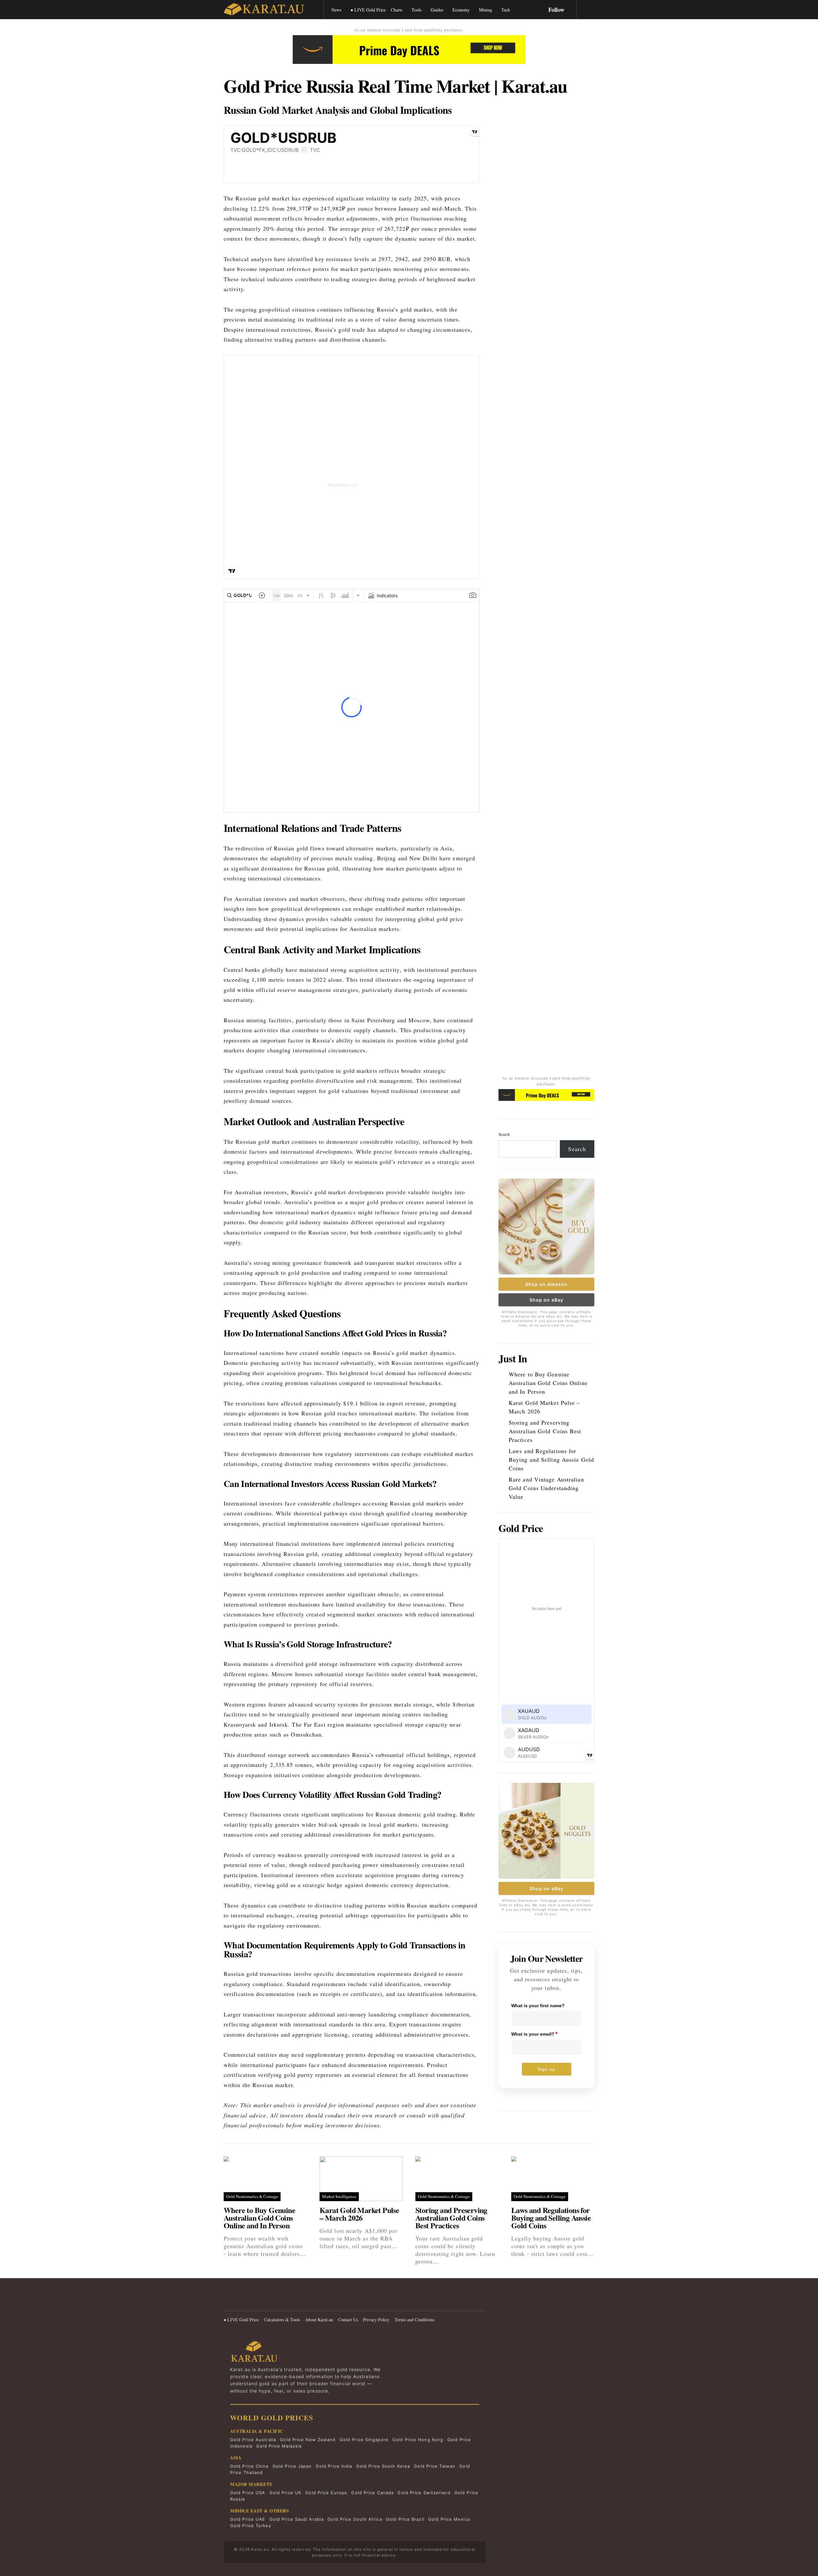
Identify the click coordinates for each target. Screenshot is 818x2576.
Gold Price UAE (248, 2519)
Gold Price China (249, 2466)
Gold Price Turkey (251, 2526)
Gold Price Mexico (449, 2519)
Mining (486, 10)
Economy (461, 10)
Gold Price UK (285, 2493)
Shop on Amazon (546, 1284)
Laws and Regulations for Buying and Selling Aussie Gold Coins (551, 1459)
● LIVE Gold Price (368, 10)
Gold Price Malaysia (279, 2446)
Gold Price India (334, 2466)
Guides (437, 10)
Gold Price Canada (372, 2493)
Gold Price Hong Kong (418, 2440)
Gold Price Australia (253, 2440)
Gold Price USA (248, 2493)
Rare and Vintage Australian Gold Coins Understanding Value (546, 1488)
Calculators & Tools (282, 2320)
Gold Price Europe (326, 2493)
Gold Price (521, 1528)
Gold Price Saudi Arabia (297, 2519)
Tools (417, 10)
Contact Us (348, 2320)
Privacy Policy (376, 2320)
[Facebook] (227, 2301)
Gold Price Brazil (405, 2519)
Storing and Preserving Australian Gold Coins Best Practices (545, 1431)
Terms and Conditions (414, 2320)
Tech (506, 10)
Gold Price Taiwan (435, 2466)
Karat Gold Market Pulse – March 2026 (544, 1407)
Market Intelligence (339, 2196)
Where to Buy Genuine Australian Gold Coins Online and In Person (548, 1383)
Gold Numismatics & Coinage (252, 2196)
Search (504, 1134)
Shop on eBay (546, 1300)
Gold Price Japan (292, 2466)
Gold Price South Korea (383, 2466)
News (336, 10)
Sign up (546, 2069)
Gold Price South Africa (355, 2519)
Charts (397, 10)
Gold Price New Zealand (308, 2440)
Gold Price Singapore (364, 2440)
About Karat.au (319, 2320)
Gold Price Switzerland (424, 2493)
